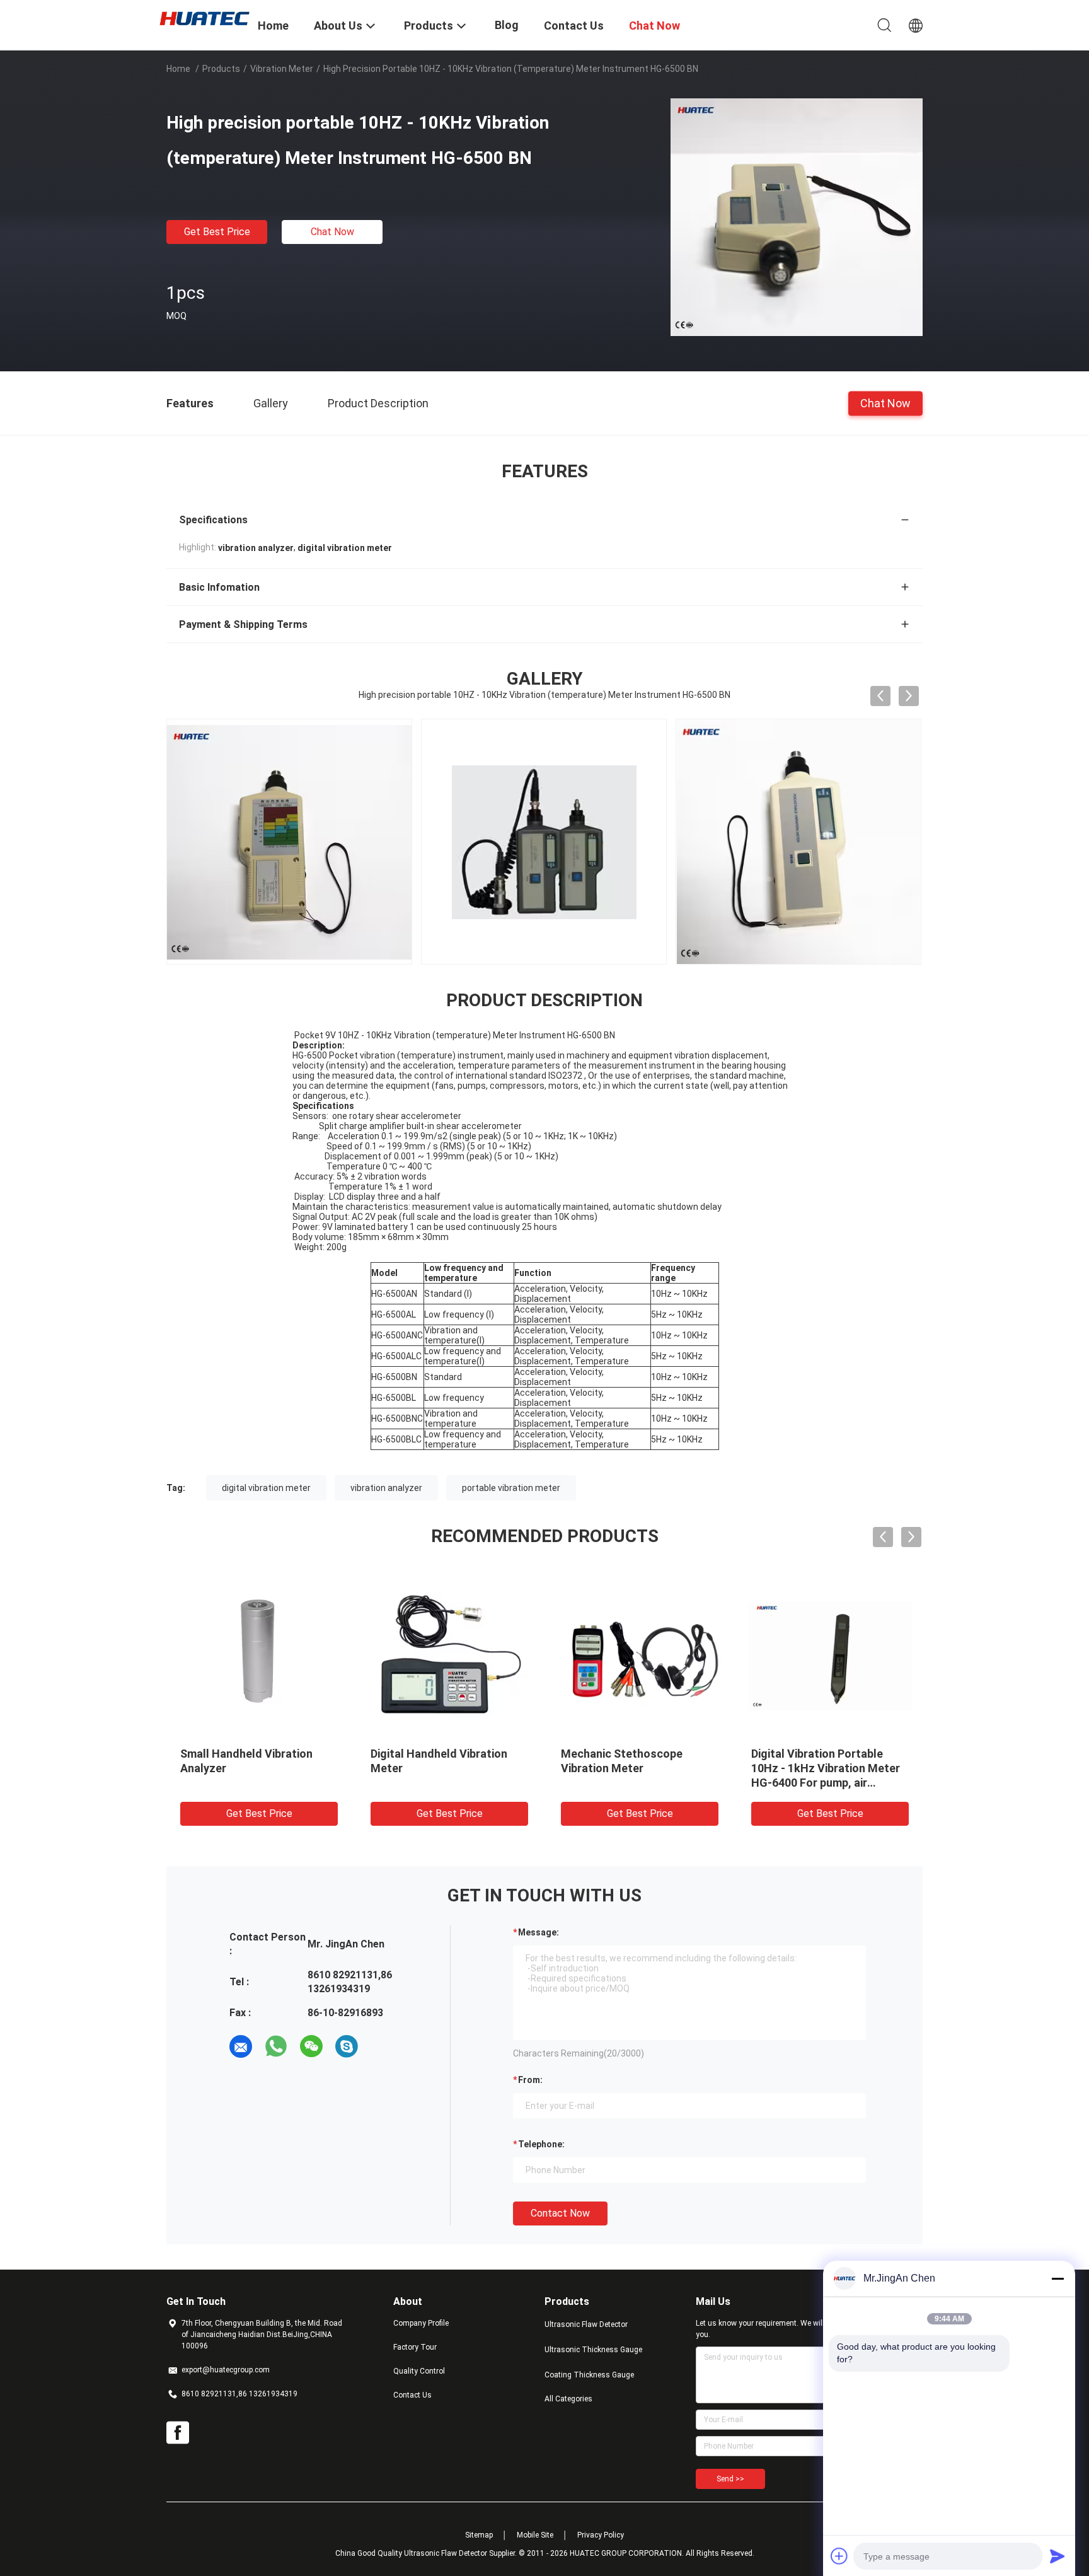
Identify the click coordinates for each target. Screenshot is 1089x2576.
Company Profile (421, 2323)
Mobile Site (535, 2535)
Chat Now (332, 232)
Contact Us (412, 2395)
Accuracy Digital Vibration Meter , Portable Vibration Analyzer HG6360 (545, 1768)
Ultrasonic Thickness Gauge (593, 2350)
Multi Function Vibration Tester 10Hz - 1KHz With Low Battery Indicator (744, 1768)
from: (530, 2080)
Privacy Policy (601, 2535)
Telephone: (541, 2144)
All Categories (568, 2399)
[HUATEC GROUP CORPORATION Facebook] (178, 2433)
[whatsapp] (276, 2046)
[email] (241, 2046)
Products (221, 69)
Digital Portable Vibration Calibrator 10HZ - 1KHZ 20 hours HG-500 (355, 1768)
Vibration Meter (282, 69)
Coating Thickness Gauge (589, 2375)
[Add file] (839, 2556)
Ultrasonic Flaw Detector (586, 2324)
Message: (539, 1932)
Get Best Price (217, 232)
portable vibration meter (511, 1488)
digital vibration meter (266, 1488)
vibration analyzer (386, 1488)
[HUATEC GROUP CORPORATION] (204, 18)
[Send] (1057, 2556)
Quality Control (419, 2371)
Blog (507, 25)
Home (178, 69)
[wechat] (311, 2046)
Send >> (730, 2479)
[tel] (382, 2046)
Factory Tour (415, 2347)
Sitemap (479, 2535)
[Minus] (1057, 2278)
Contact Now (560, 2213)
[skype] (347, 2046)
